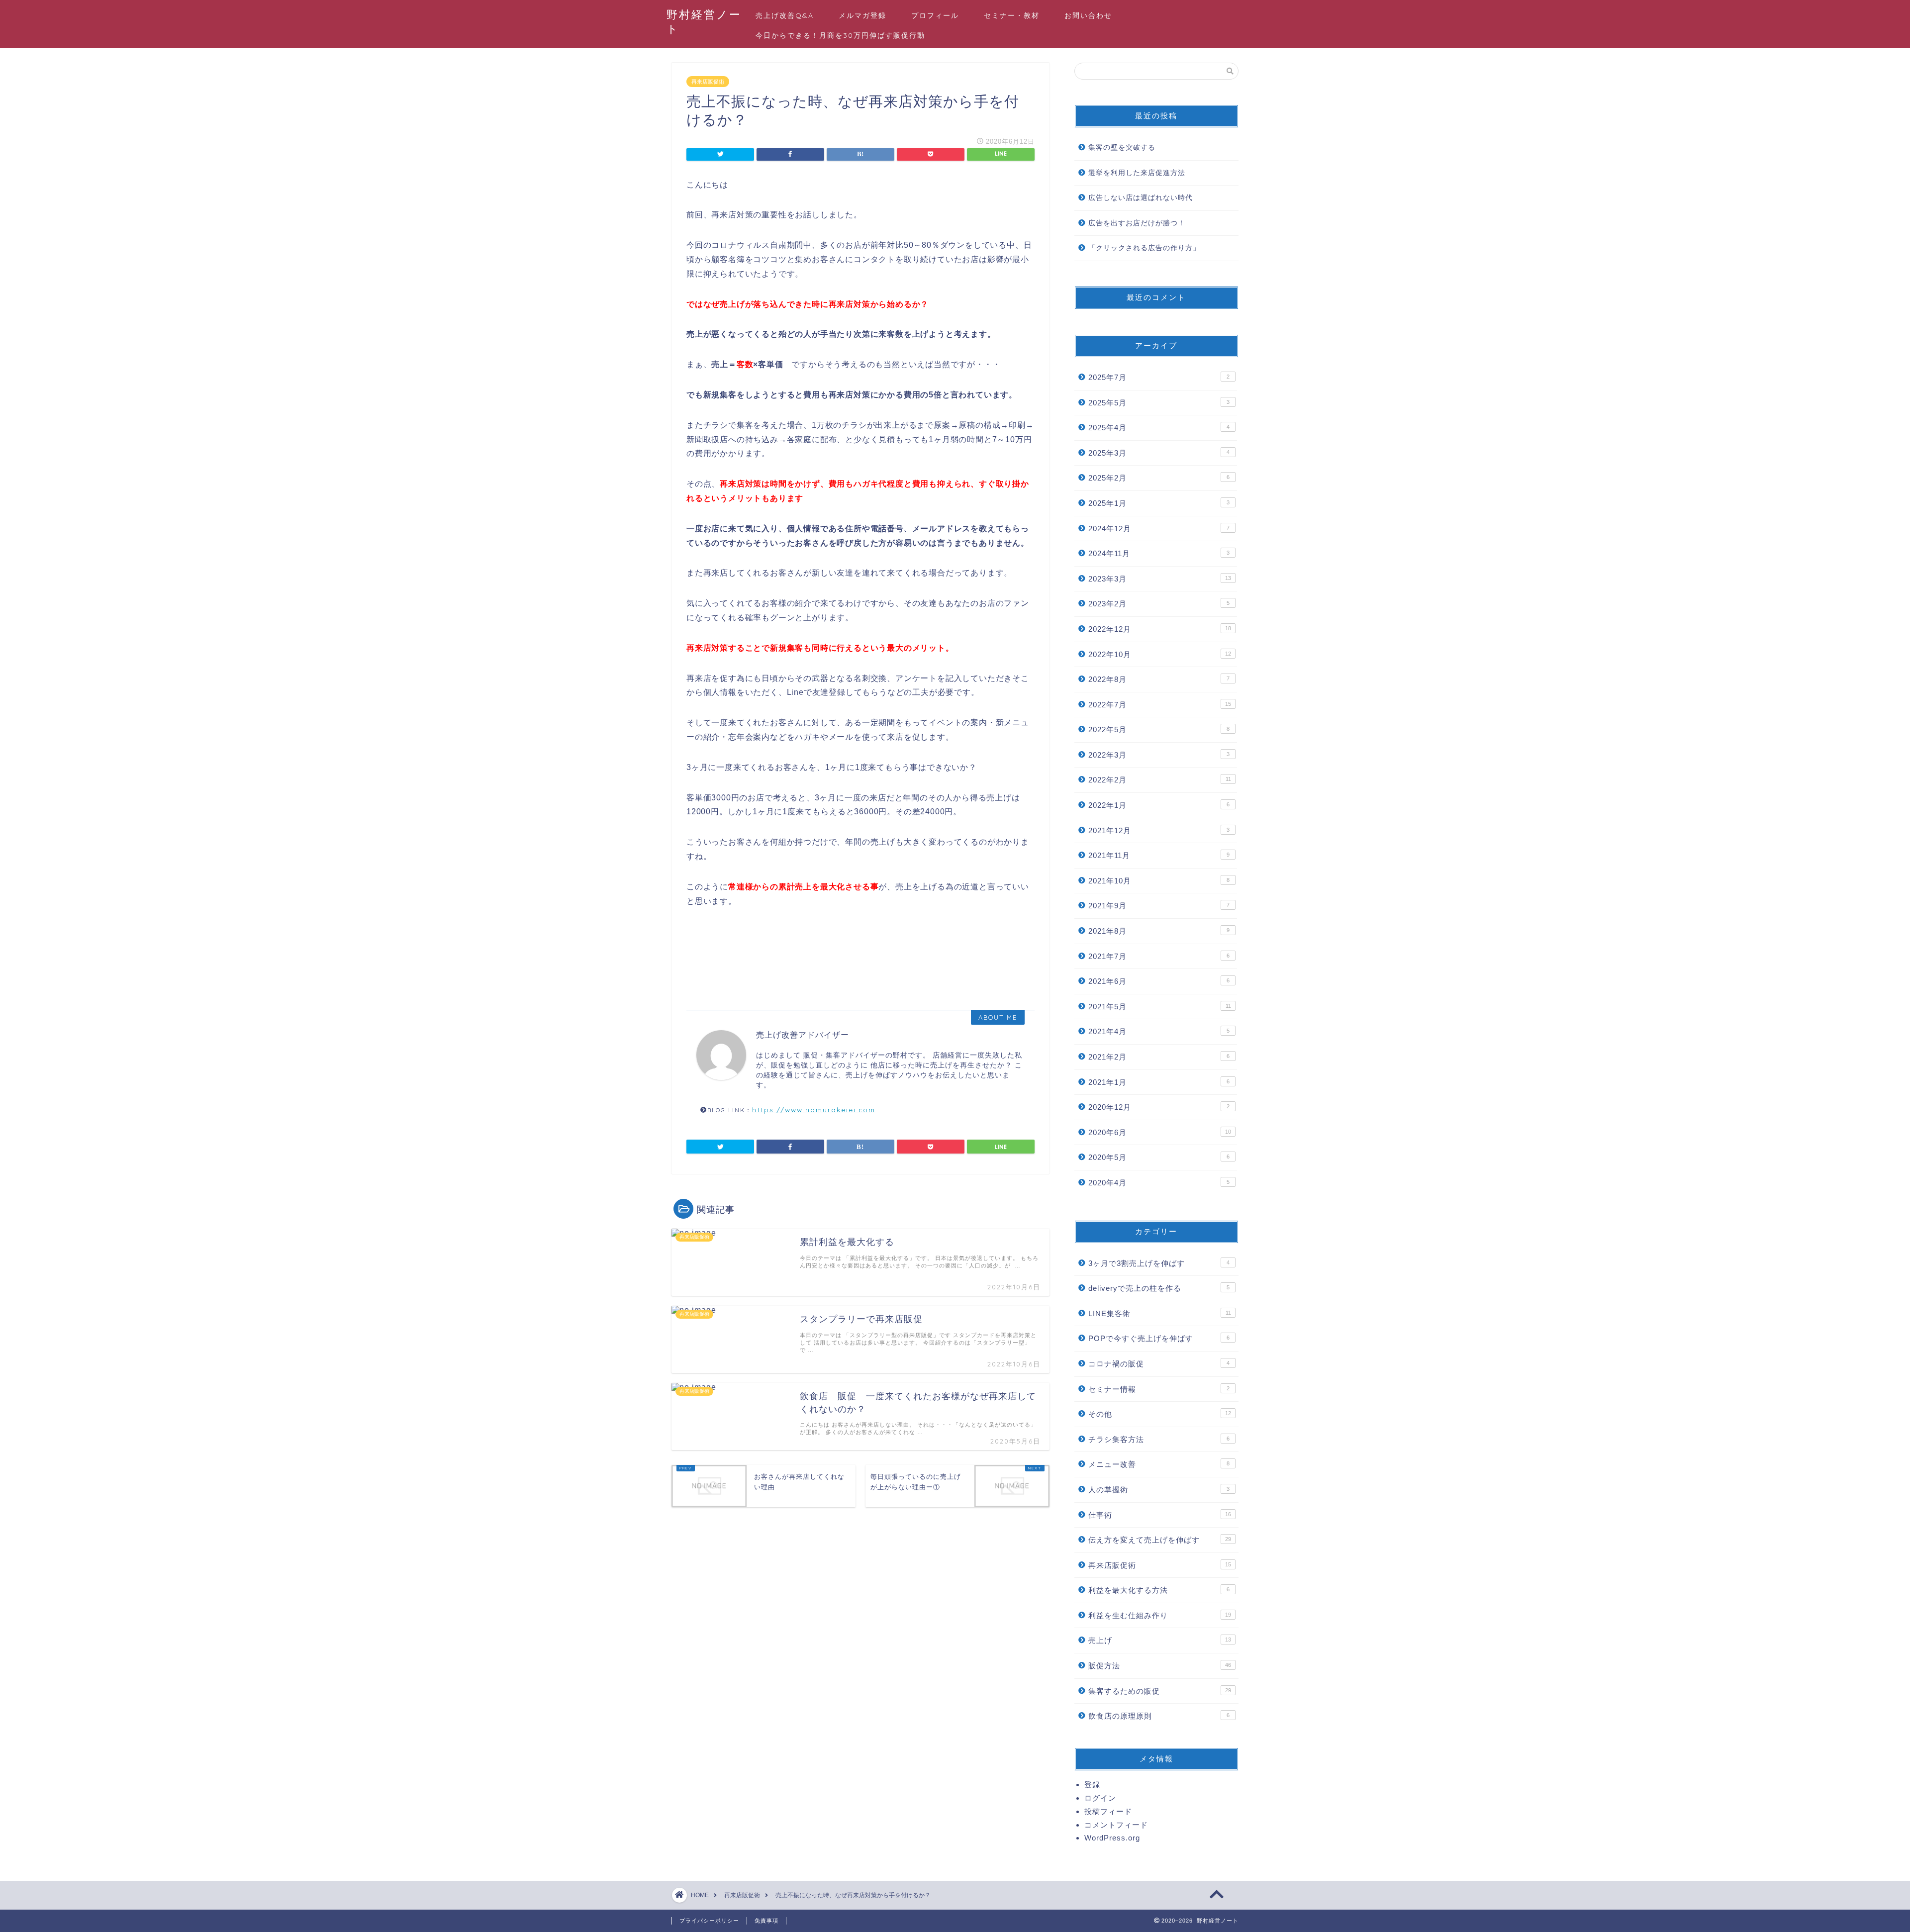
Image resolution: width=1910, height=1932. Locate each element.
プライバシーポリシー (709, 1921)
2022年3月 (1159, 755)
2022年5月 (1159, 729)
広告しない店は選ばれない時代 (1141, 198)
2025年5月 (1159, 403)
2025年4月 (1159, 428)
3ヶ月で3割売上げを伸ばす (1159, 1263)
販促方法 (1160, 1666)
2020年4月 (1159, 1183)
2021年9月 (1159, 906)
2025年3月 (1159, 453)
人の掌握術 (1159, 1490)
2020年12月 (1159, 1107)
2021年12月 (1159, 830)
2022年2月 (1160, 780)
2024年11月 (1159, 553)
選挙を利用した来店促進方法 (1137, 173)
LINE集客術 (1160, 1313)
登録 (1092, 1785)
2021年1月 (1159, 1082)
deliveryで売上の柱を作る (1159, 1288)
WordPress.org (1112, 1838)
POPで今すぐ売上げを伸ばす (1159, 1338)
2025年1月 (1159, 503)
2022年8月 (1159, 679)
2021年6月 (1159, 981)
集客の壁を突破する (1122, 147)
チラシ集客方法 (1159, 1439)
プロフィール (935, 15)
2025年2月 (1159, 478)
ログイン (1100, 1798)
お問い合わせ (1088, 15)
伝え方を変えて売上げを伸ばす (1160, 1540)
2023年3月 (1160, 579)
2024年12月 (1159, 529)
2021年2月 (1159, 1057)
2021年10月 (1159, 881)
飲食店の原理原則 (1159, 1716)
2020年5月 (1159, 1157)
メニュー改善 (1159, 1464)
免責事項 (766, 1921)
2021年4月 (1159, 1031)
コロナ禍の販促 (1159, 1364)
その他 (1160, 1414)
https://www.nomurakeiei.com (814, 1110)
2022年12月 (1160, 629)
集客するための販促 (1160, 1691)
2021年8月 (1159, 931)
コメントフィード (1116, 1825)
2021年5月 (1160, 1007)
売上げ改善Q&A (785, 15)
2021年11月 (1159, 855)
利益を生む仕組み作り (1160, 1615)
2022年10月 (1160, 654)
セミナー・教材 (1012, 15)
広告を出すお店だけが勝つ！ (1137, 223)
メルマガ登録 (862, 15)
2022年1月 (1159, 805)
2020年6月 (1160, 1132)
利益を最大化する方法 (1159, 1590)
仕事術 (1160, 1515)
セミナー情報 (1159, 1389)
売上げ (1160, 1640)
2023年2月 (1159, 604)
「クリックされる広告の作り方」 (1144, 248)
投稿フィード (1108, 1811)
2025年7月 (1159, 377)
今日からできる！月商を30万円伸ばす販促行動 (840, 35)
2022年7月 (1160, 705)
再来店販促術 (708, 82)
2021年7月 (1159, 956)
